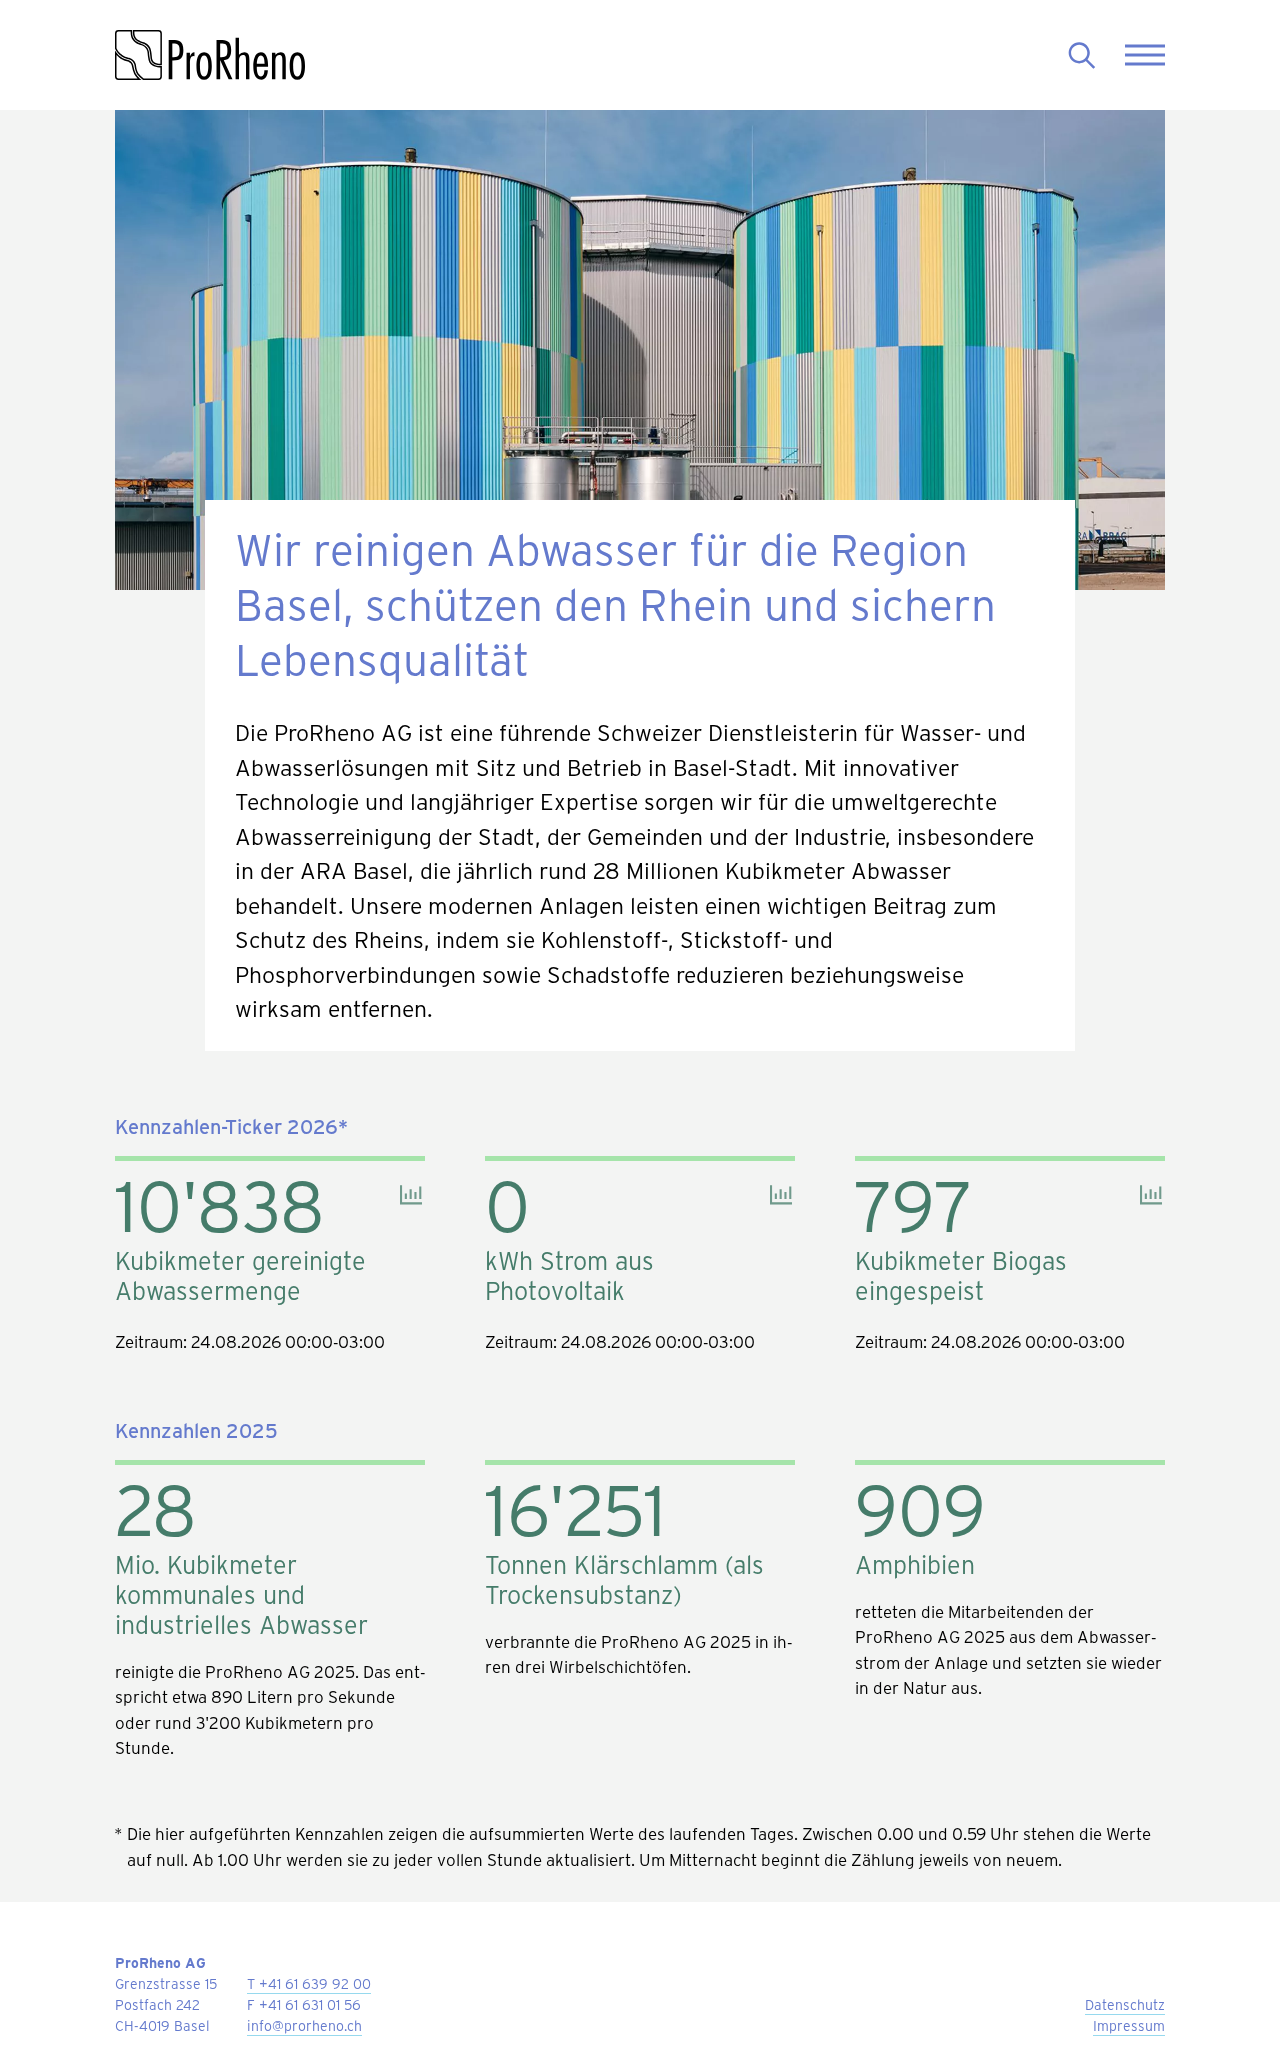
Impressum (1129, 2025)
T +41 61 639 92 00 (309, 1983)
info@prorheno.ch (304, 2025)
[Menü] (1145, 55)
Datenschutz (1125, 2004)
